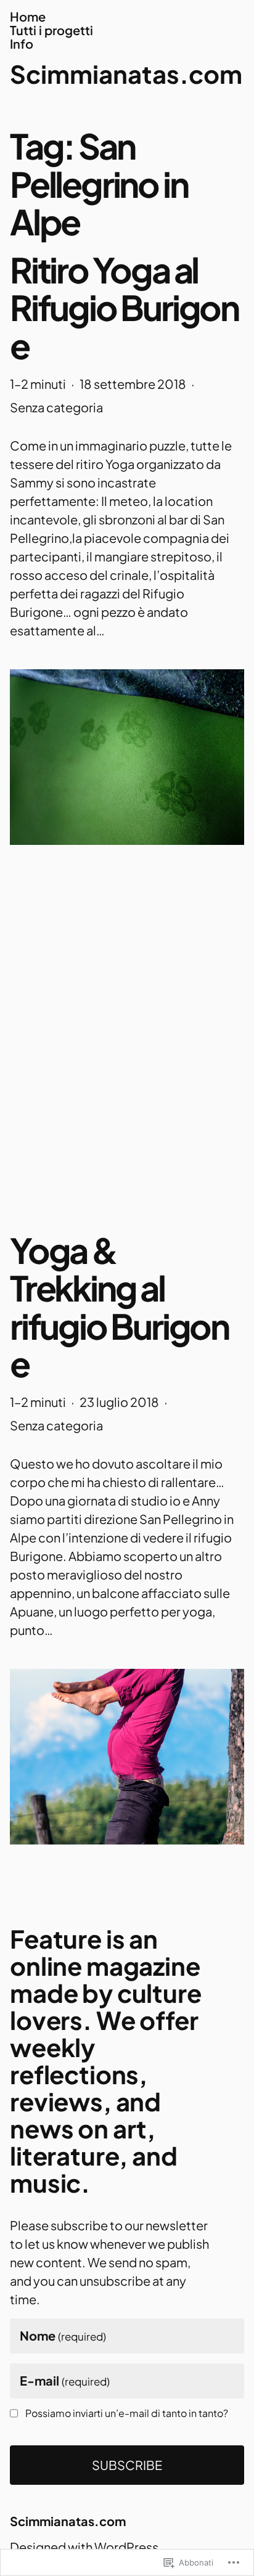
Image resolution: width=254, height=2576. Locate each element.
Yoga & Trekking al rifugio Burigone (119, 1307)
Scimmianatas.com (126, 74)
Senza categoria (56, 407)
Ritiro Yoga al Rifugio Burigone (124, 308)
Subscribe (127, 2465)
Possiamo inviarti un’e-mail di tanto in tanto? (127, 2413)
